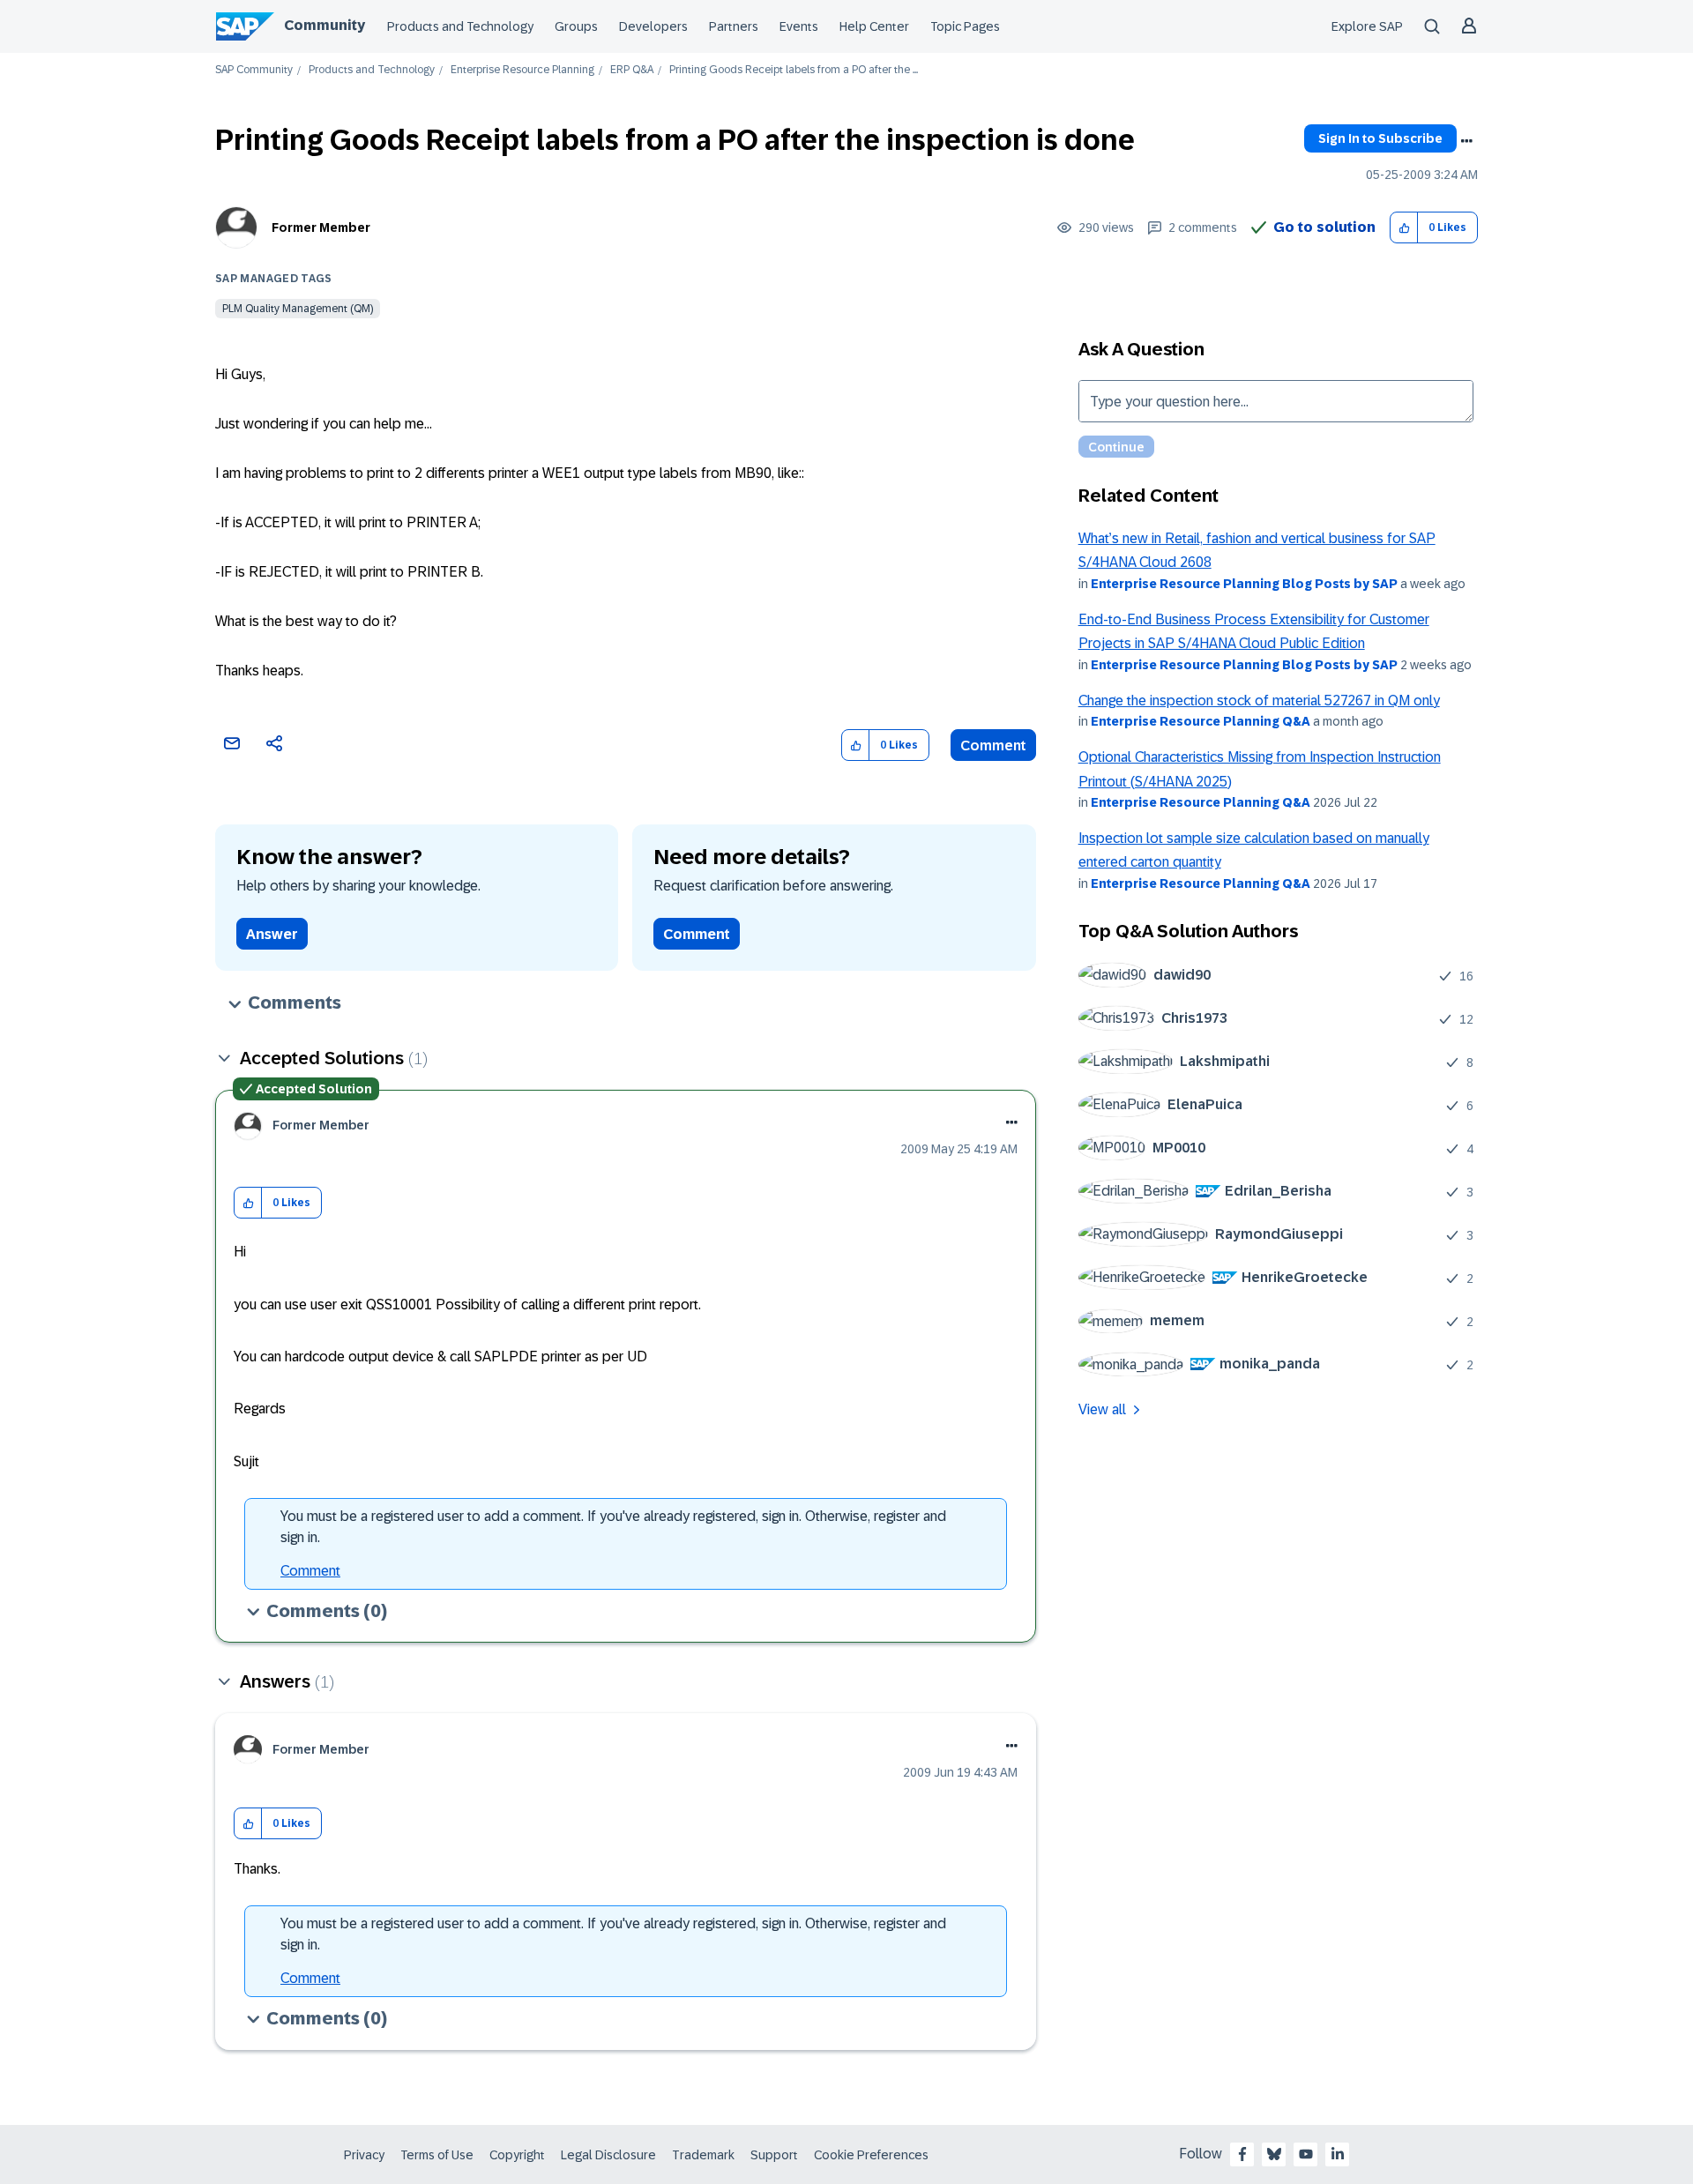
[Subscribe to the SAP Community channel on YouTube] (1306, 2154)
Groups (576, 26)
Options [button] (1466, 141)
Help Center (874, 26)
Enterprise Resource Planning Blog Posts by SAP (1244, 584)
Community (324, 25)
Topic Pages (965, 26)
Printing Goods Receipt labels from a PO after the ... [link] (794, 70)
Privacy (364, 2155)
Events (799, 26)
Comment (993, 745)
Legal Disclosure (608, 2155)
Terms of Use (437, 2155)
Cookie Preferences (871, 2155)
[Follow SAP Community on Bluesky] (1274, 2154)
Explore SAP (1367, 26)
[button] (1404, 228)
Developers (653, 26)
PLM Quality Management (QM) (298, 309)
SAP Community (254, 70)
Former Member (321, 227)
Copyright (517, 2155)
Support (774, 2155)
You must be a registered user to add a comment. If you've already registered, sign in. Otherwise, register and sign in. (613, 1527)
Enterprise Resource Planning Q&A (1201, 721)
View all (1102, 1409)
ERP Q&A (632, 70)
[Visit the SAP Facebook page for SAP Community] (1242, 2154)
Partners (734, 26)
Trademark (703, 2155)
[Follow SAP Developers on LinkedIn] (1338, 2154)
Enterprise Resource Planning (522, 70)
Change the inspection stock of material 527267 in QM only (1259, 701)
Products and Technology (460, 26)
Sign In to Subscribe (1380, 138)
